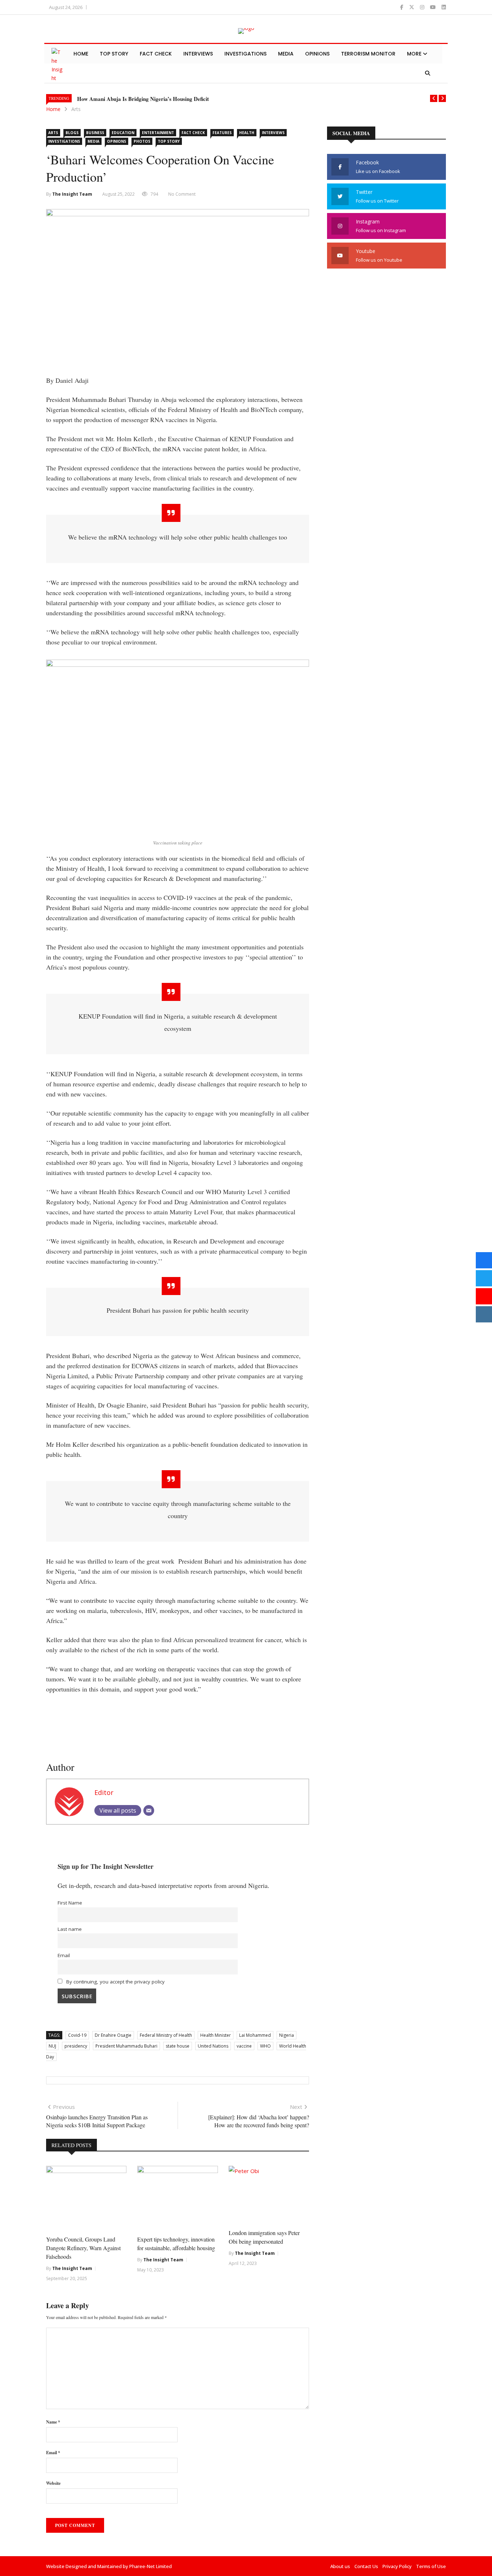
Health (247, 133)
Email (64, 1955)
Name (53, 2422)
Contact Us (366, 2566)
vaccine (244, 2046)
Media (286, 54)
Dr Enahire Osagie (113, 2035)
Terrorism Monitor (368, 54)
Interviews (198, 54)
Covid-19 (77, 2035)
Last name (70, 1929)
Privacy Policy (397, 2566)
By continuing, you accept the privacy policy (115, 1982)
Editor (104, 1792)
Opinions (317, 54)
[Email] (149, 1810)
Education (123, 133)
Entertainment (158, 133)
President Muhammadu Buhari (126, 2046)
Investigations (245, 54)
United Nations (213, 2046)
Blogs (72, 133)
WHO (265, 2046)
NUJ (52, 2046)
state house (178, 2046)
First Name (70, 1903)
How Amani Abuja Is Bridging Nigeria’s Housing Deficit (143, 99)
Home (81, 54)
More (415, 54)
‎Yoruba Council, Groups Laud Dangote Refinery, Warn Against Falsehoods (83, 2248)
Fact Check (156, 54)
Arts (76, 109)
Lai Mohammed (255, 2035)
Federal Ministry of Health (166, 2035)
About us (340, 2566)
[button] (434, 98)
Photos (142, 141)
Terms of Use (431, 2566)
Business (95, 133)
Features (222, 133)
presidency (76, 2046)
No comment (182, 194)
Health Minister (216, 2035)
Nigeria (287, 2035)
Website (53, 2483)
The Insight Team (72, 194)
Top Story (114, 54)
